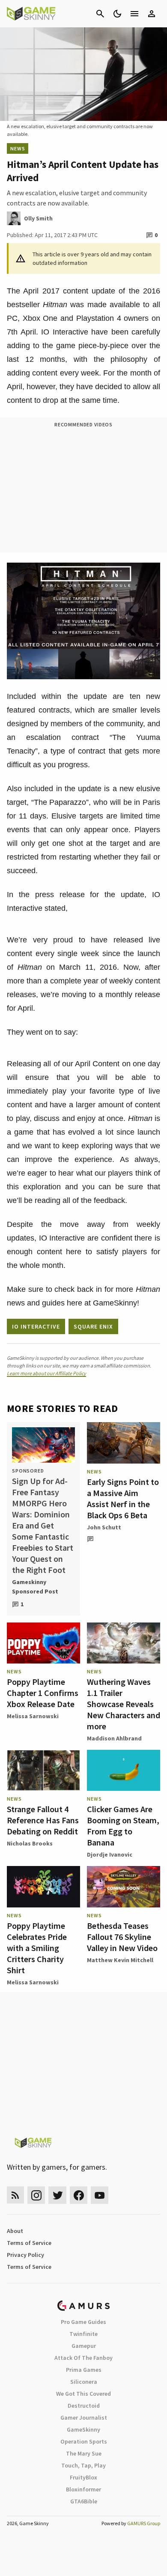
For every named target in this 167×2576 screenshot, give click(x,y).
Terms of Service (29, 2243)
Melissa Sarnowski (33, 1716)
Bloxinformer (83, 2489)
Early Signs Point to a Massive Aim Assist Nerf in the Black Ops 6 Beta (123, 1498)
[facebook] (79, 2195)
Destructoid (84, 2406)
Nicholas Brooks (30, 1843)
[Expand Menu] (134, 14)
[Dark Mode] (117, 14)
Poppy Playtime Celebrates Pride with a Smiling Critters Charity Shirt (37, 1948)
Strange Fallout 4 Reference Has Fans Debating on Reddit (43, 1820)
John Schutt (104, 1527)
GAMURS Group (144, 2523)
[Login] (152, 14)
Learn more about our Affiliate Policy (46, 1373)
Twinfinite (83, 2334)
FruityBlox (83, 2477)
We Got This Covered (83, 2394)
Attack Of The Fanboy (83, 2358)
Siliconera (84, 2382)
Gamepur (84, 2346)
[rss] (15, 2195)
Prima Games (84, 2370)
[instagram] (36, 2195)
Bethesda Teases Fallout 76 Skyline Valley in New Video (122, 1937)
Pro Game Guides (83, 2322)
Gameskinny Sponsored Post (35, 1587)
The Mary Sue (84, 2453)
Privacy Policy (25, 2255)
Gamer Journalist (84, 2418)
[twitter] (57, 2195)
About (15, 2231)
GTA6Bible (84, 2501)
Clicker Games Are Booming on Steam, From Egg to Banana (123, 1826)
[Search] (100, 14)
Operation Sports (84, 2441)
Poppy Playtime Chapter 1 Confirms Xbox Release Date (43, 1693)
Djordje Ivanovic (110, 1854)
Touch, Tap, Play (83, 2465)
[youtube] (100, 2195)
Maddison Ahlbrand (114, 1738)
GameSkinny (83, 2429)
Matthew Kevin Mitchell (120, 1960)
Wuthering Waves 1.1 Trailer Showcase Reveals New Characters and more (124, 1704)
